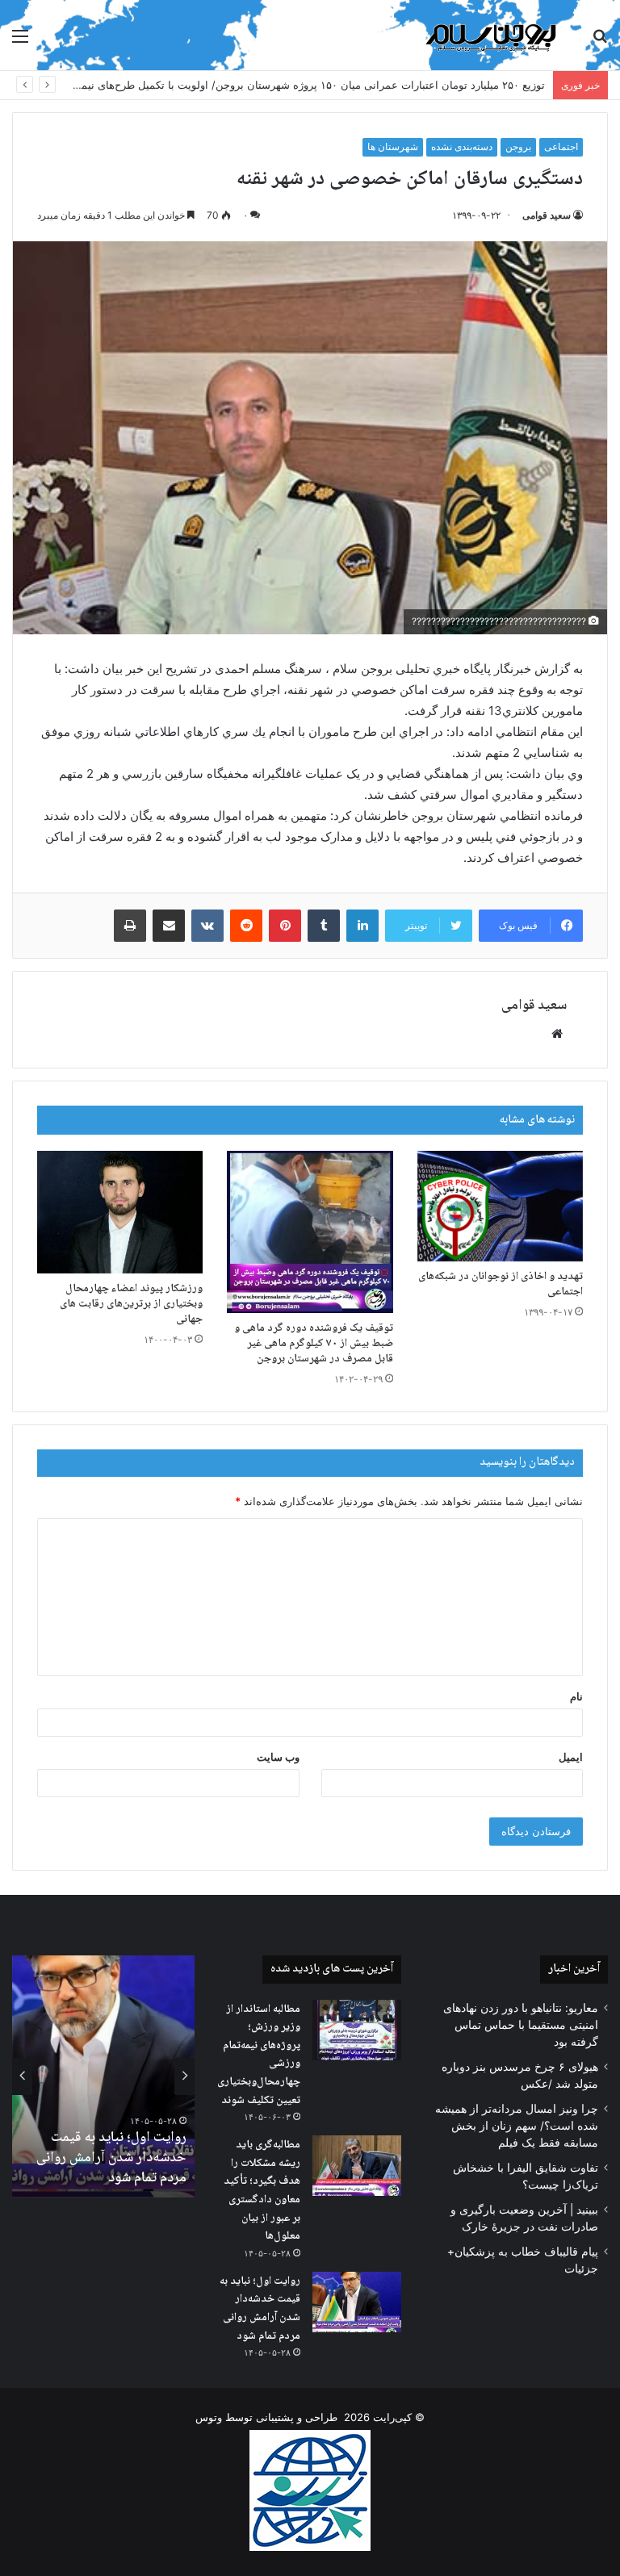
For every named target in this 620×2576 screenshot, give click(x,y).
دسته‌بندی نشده (462, 146)
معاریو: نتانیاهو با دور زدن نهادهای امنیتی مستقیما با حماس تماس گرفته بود (521, 2025)
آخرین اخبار (574, 1969)
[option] (103, 2076)
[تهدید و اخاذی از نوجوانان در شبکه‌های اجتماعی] (500, 1206)
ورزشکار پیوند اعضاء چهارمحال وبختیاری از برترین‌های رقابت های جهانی (131, 1304)
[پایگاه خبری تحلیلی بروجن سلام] (494, 35)
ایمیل (571, 1757)
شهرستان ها (393, 146)
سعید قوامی (547, 215)
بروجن (518, 146)
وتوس (209, 2417)
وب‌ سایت (278, 1757)
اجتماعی (561, 146)
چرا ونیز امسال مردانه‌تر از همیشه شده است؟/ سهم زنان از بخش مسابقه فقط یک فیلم (517, 2126)
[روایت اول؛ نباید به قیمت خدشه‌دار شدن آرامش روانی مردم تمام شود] (357, 2302)
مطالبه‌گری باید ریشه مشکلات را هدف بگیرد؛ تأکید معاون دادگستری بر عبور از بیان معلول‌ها (262, 2191)
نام (576, 1696)
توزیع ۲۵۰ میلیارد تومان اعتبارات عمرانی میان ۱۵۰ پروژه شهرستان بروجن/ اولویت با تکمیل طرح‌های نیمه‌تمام (301, 85)
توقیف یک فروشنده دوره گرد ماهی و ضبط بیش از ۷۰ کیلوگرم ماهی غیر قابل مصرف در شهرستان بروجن (314, 1344)
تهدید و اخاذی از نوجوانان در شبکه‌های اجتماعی (501, 1284)
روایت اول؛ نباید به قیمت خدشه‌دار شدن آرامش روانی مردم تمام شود (260, 2309)
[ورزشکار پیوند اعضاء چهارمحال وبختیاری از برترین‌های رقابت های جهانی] (120, 1212)
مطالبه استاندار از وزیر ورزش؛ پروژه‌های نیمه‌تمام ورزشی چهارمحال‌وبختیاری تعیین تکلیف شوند (259, 2055)
